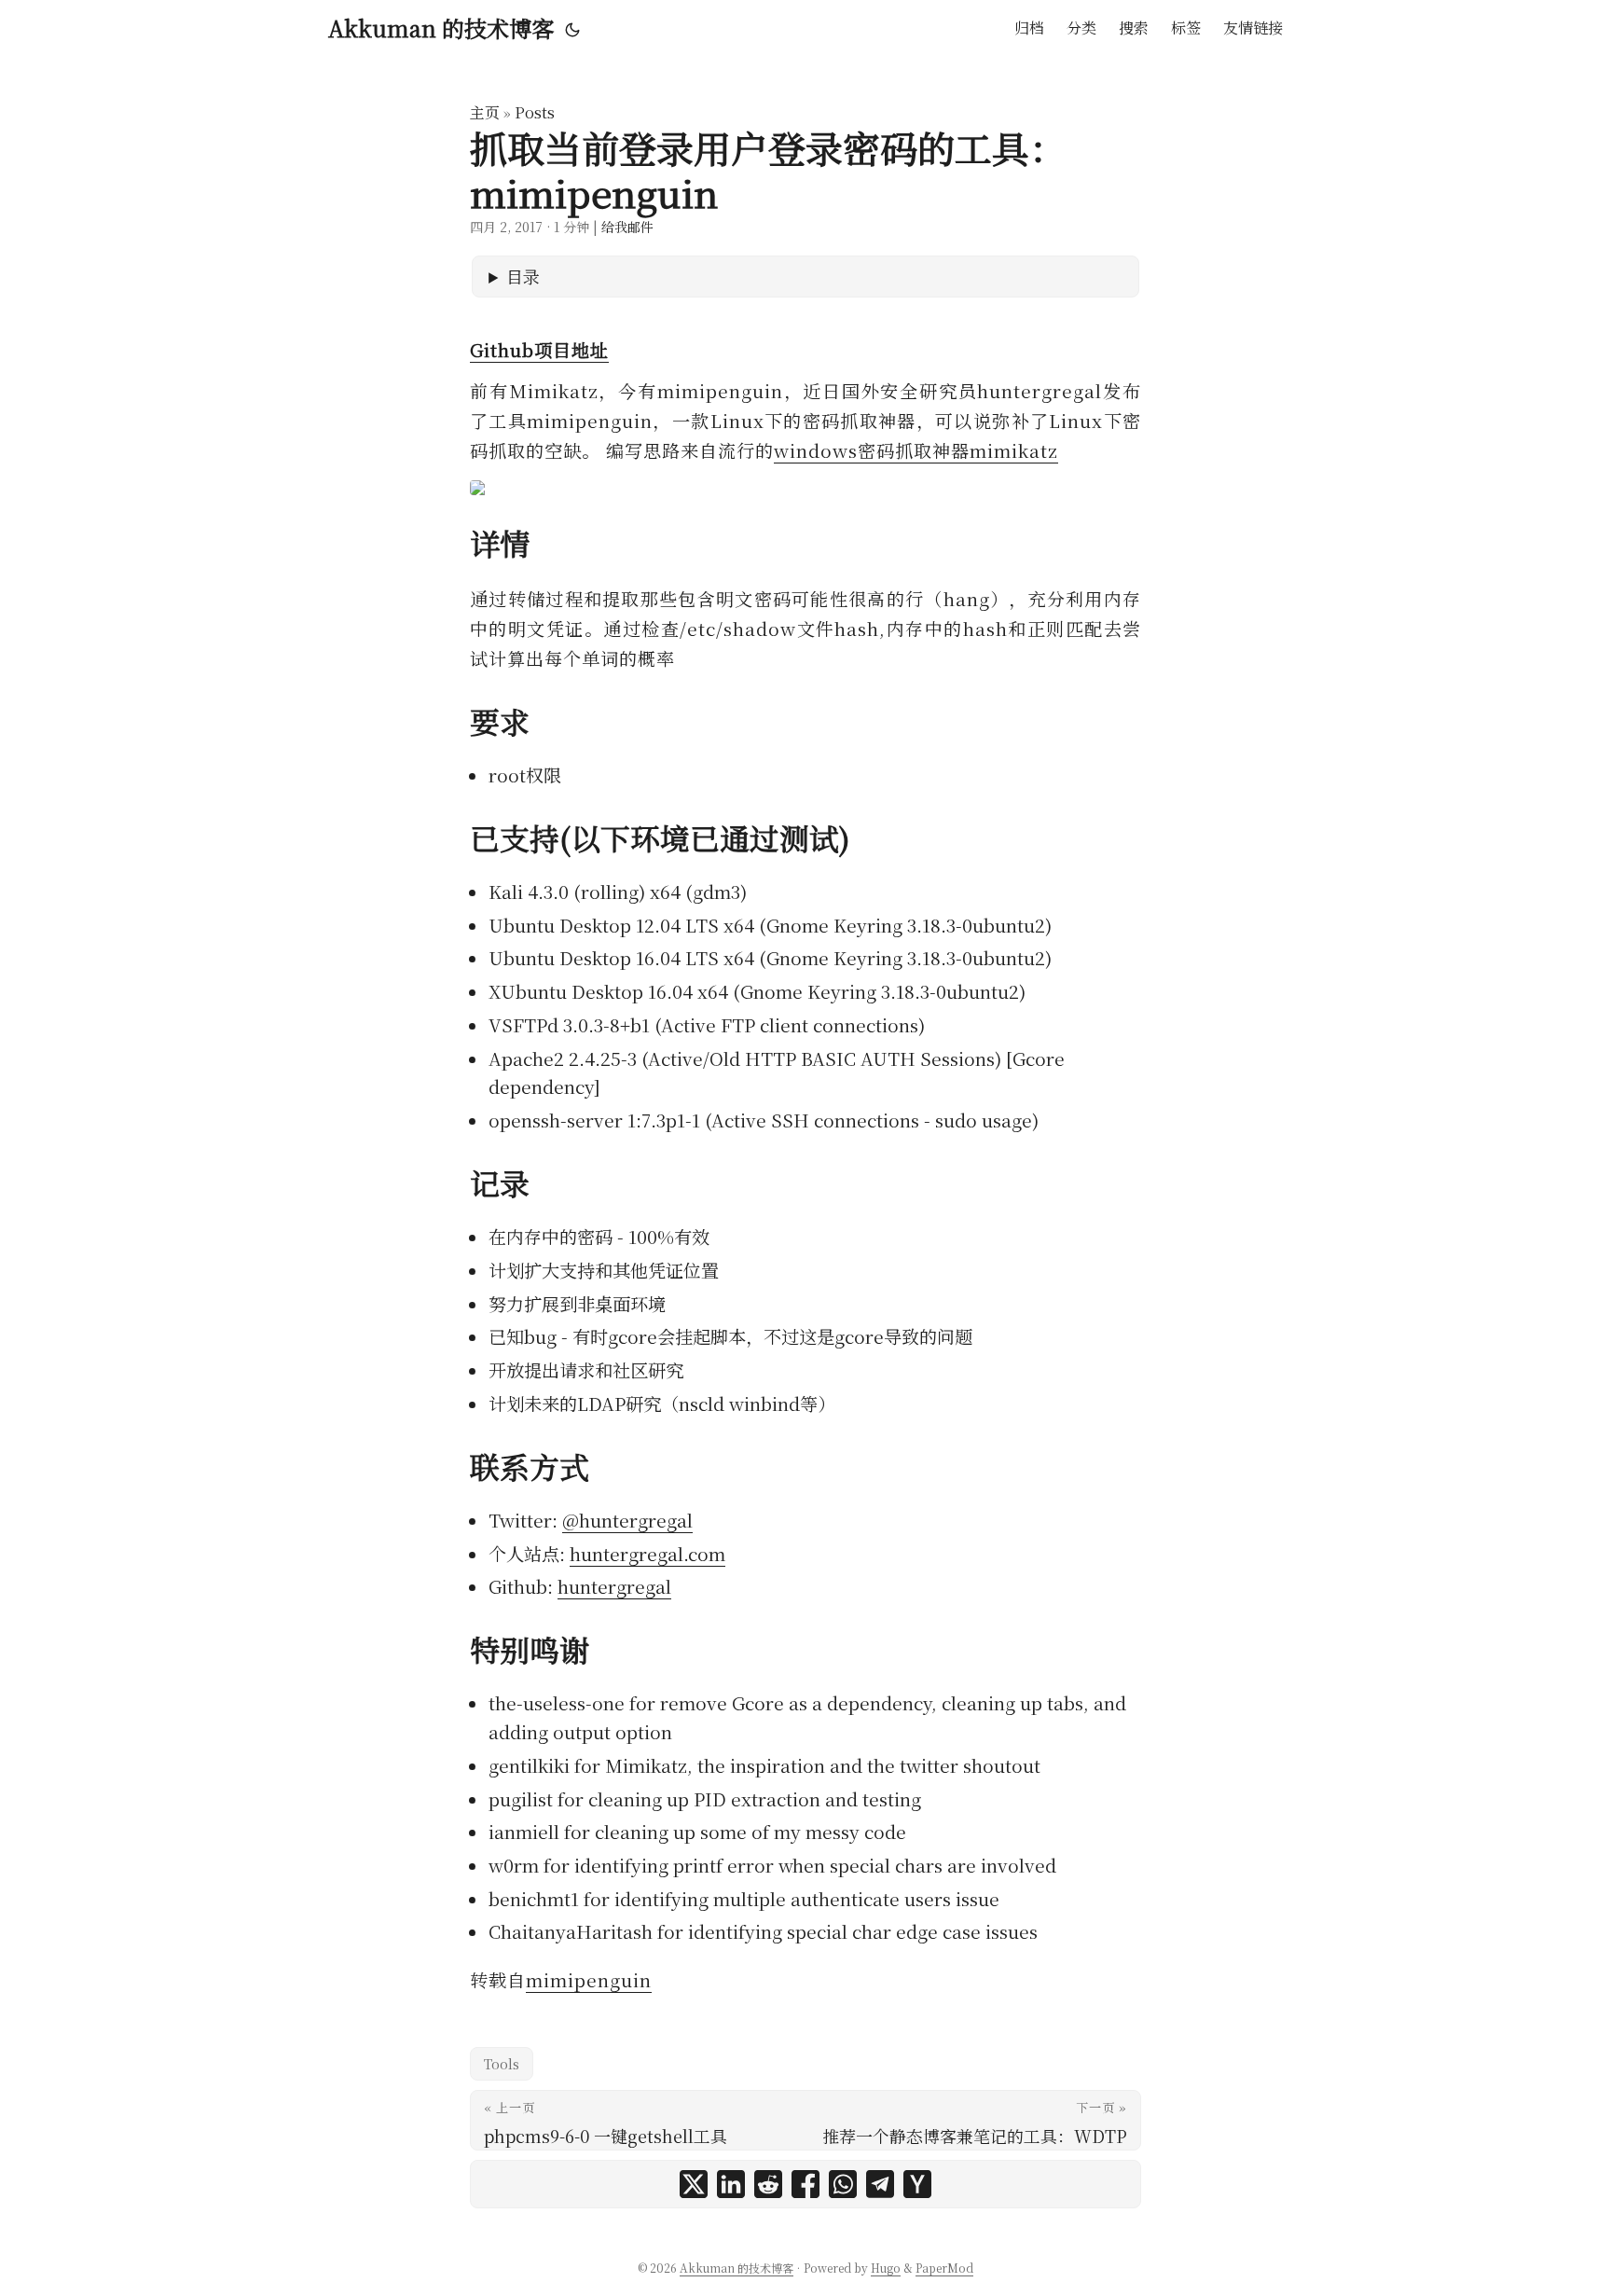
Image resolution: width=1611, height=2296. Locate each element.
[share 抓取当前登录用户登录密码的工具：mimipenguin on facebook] (805, 2184)
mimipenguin (589, 1979)
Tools (502, 2064)
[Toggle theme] (572, 28)
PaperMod (944, 2268)
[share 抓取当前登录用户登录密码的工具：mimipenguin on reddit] (768, 2184)
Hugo (886, 2268)
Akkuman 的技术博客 (441, 28)
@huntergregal (627, 1520)
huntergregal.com (647, 1553)
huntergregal (614, 1586)
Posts (535, 112)
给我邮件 (627, 227)
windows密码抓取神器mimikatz (916, 450)
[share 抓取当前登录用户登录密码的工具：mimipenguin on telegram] (880, 2184)
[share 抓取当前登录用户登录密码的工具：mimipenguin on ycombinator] (917, 2184)
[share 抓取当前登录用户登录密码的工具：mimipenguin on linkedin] (731, 2184)
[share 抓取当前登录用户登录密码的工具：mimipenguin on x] (694, 2184)
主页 (485, 112)
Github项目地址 (539, 349)
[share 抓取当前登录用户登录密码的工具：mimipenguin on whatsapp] (843, 2184)
